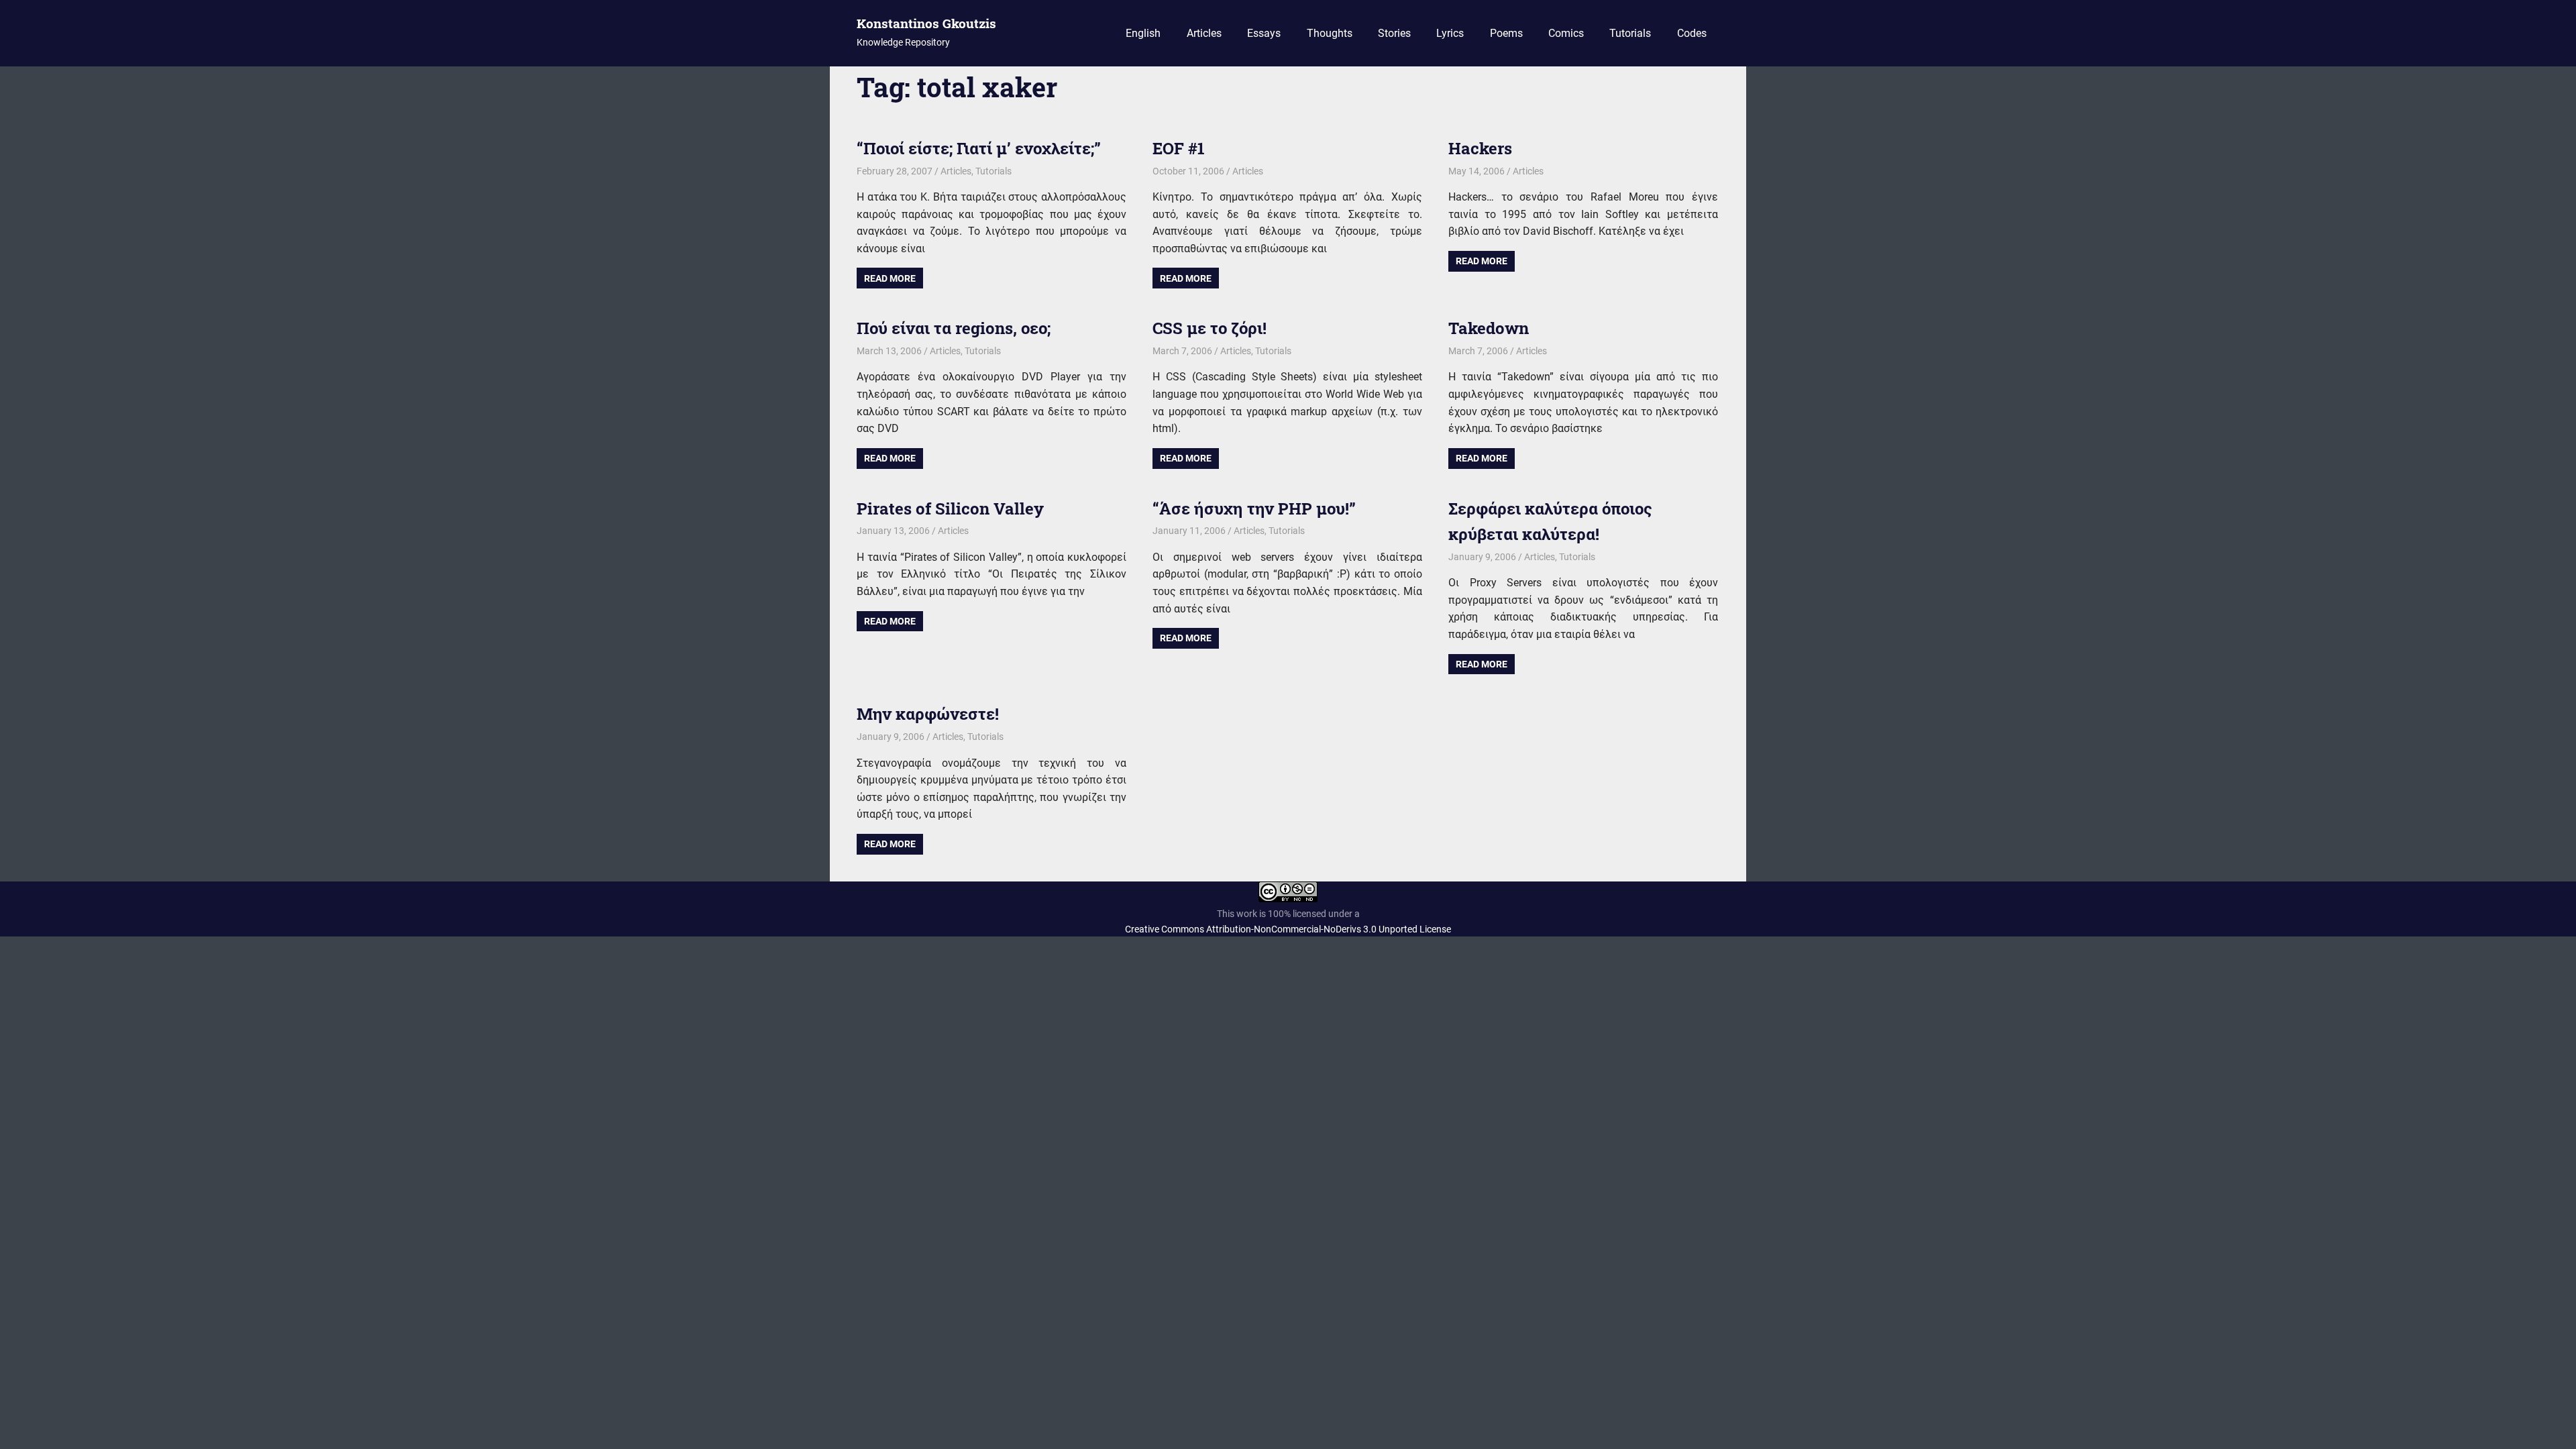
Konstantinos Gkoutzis (926, 23)
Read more (890, 278)
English (1143, 33)
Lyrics (1450, 33)
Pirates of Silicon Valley (950, 508)
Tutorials (1630, 33)
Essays (1264, 33)
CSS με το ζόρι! (1210, 328)
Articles (1204, 33)
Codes (1692, 33)
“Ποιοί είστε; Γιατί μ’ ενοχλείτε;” (979, 148)
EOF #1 (1179, 148)
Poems (1506, 33)
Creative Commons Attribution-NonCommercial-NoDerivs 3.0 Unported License (1288, 929)
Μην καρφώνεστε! (928, 714)
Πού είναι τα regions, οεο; (954, 328)
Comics (1566, 33)
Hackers (1480, 148)
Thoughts (1330, 33)
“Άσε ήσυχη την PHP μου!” (1254, 508)
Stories (1394, 33)
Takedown (1489, 328)
